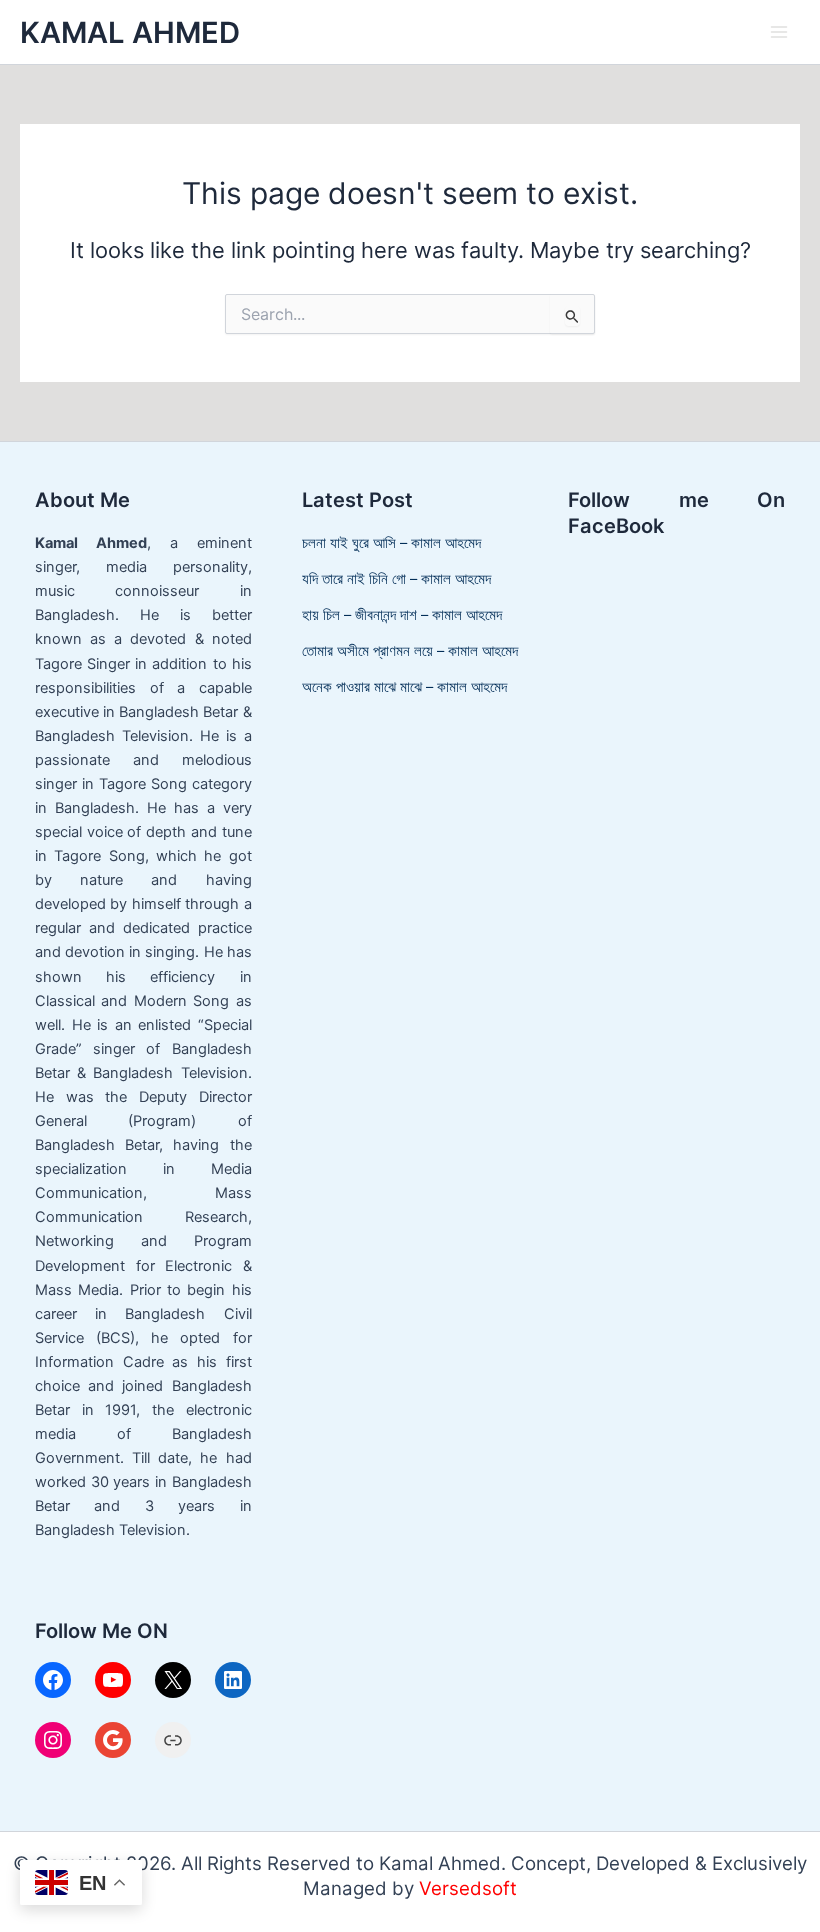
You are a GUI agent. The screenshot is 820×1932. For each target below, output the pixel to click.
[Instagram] (53, 1740)
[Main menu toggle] (779, 32)
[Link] (173, 1740)
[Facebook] (53, 1680)
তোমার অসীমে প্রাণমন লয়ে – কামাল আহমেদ (410, 651)
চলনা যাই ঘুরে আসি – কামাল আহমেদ (391, 543)
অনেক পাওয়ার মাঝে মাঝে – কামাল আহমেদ (404, 687)
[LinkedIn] (233, 1680)
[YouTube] (113, 1680)
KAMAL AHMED (130, 32)
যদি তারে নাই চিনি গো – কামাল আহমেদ (396, 579)
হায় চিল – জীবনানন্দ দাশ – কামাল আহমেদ (402, 615)
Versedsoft (468, 1888)
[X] (173, 1680)
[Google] (113, 1740)
